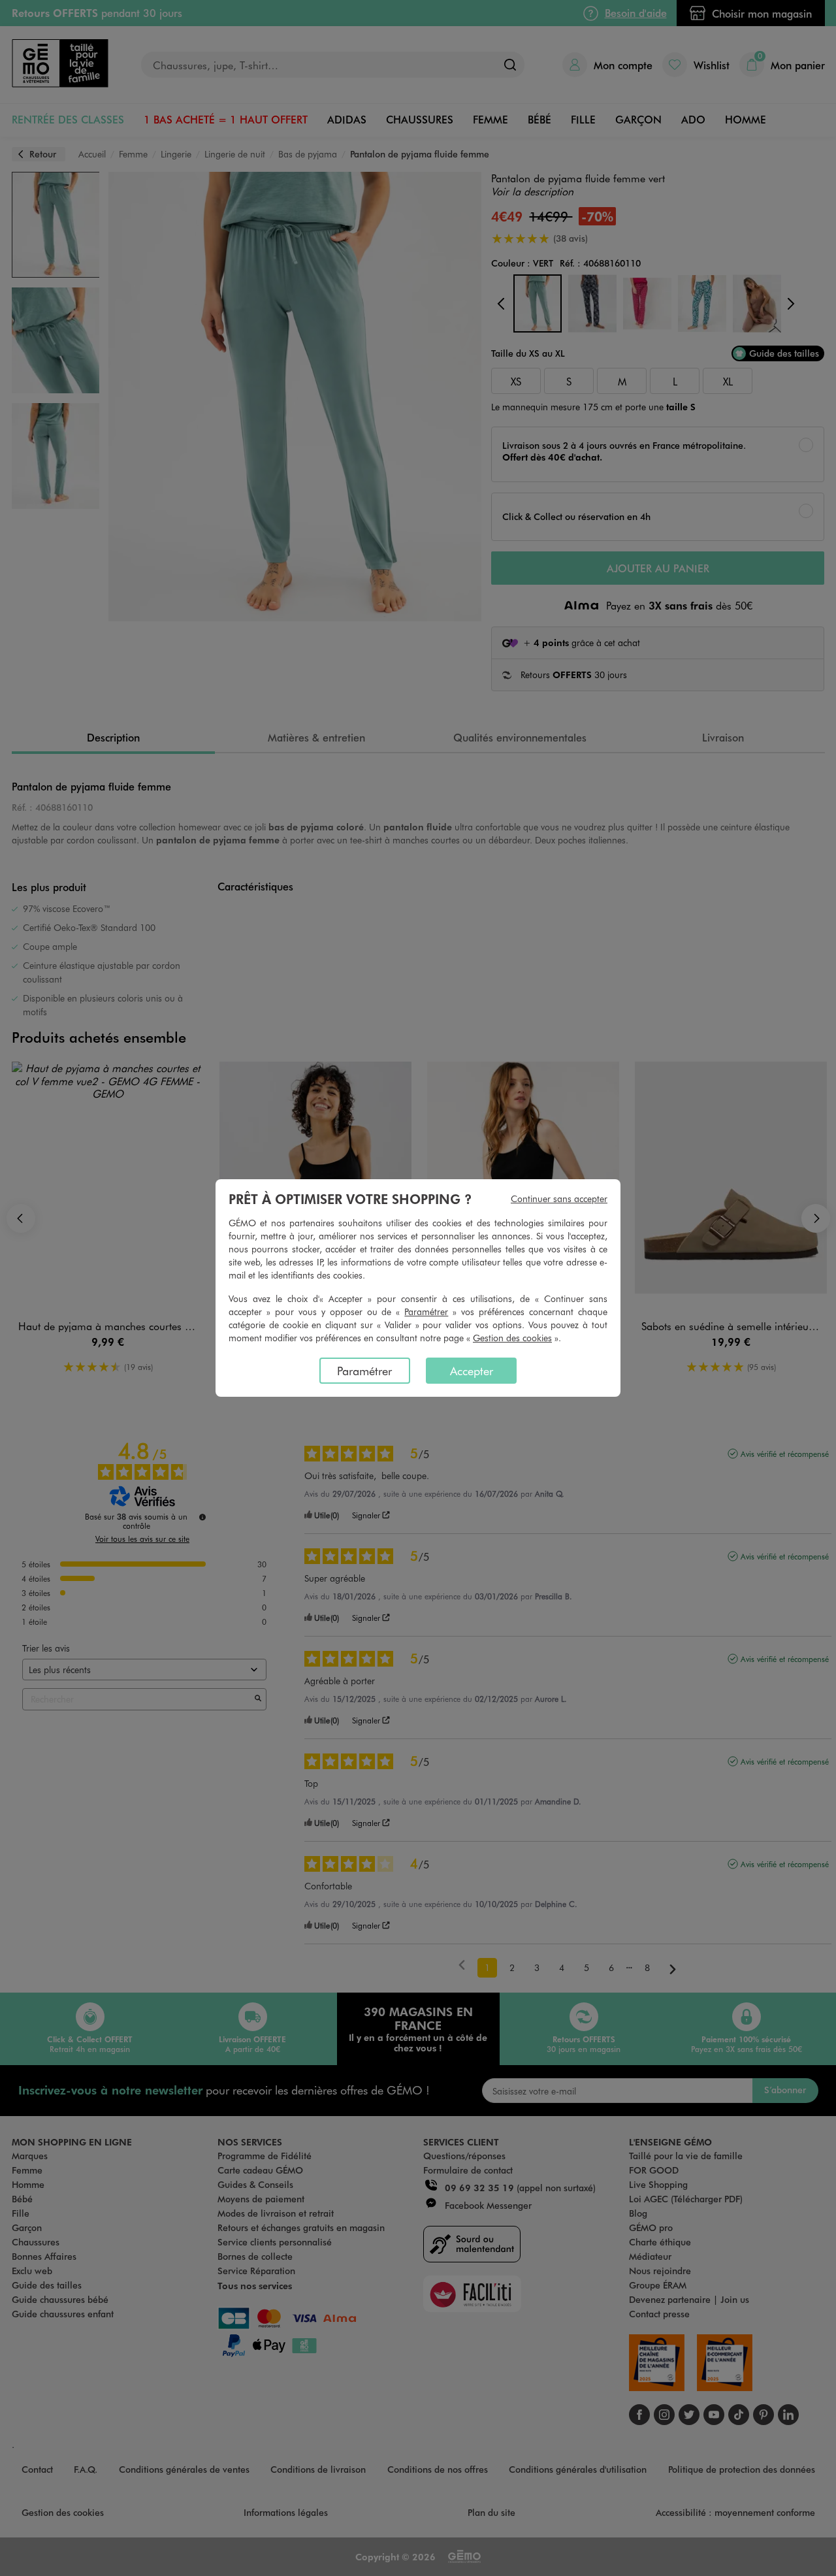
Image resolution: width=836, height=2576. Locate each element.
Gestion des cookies (512, 1338)
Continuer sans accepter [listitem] (559, 1198)
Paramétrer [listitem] (364, 1371)
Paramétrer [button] (426, 1312)
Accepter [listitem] (472, 1371)
